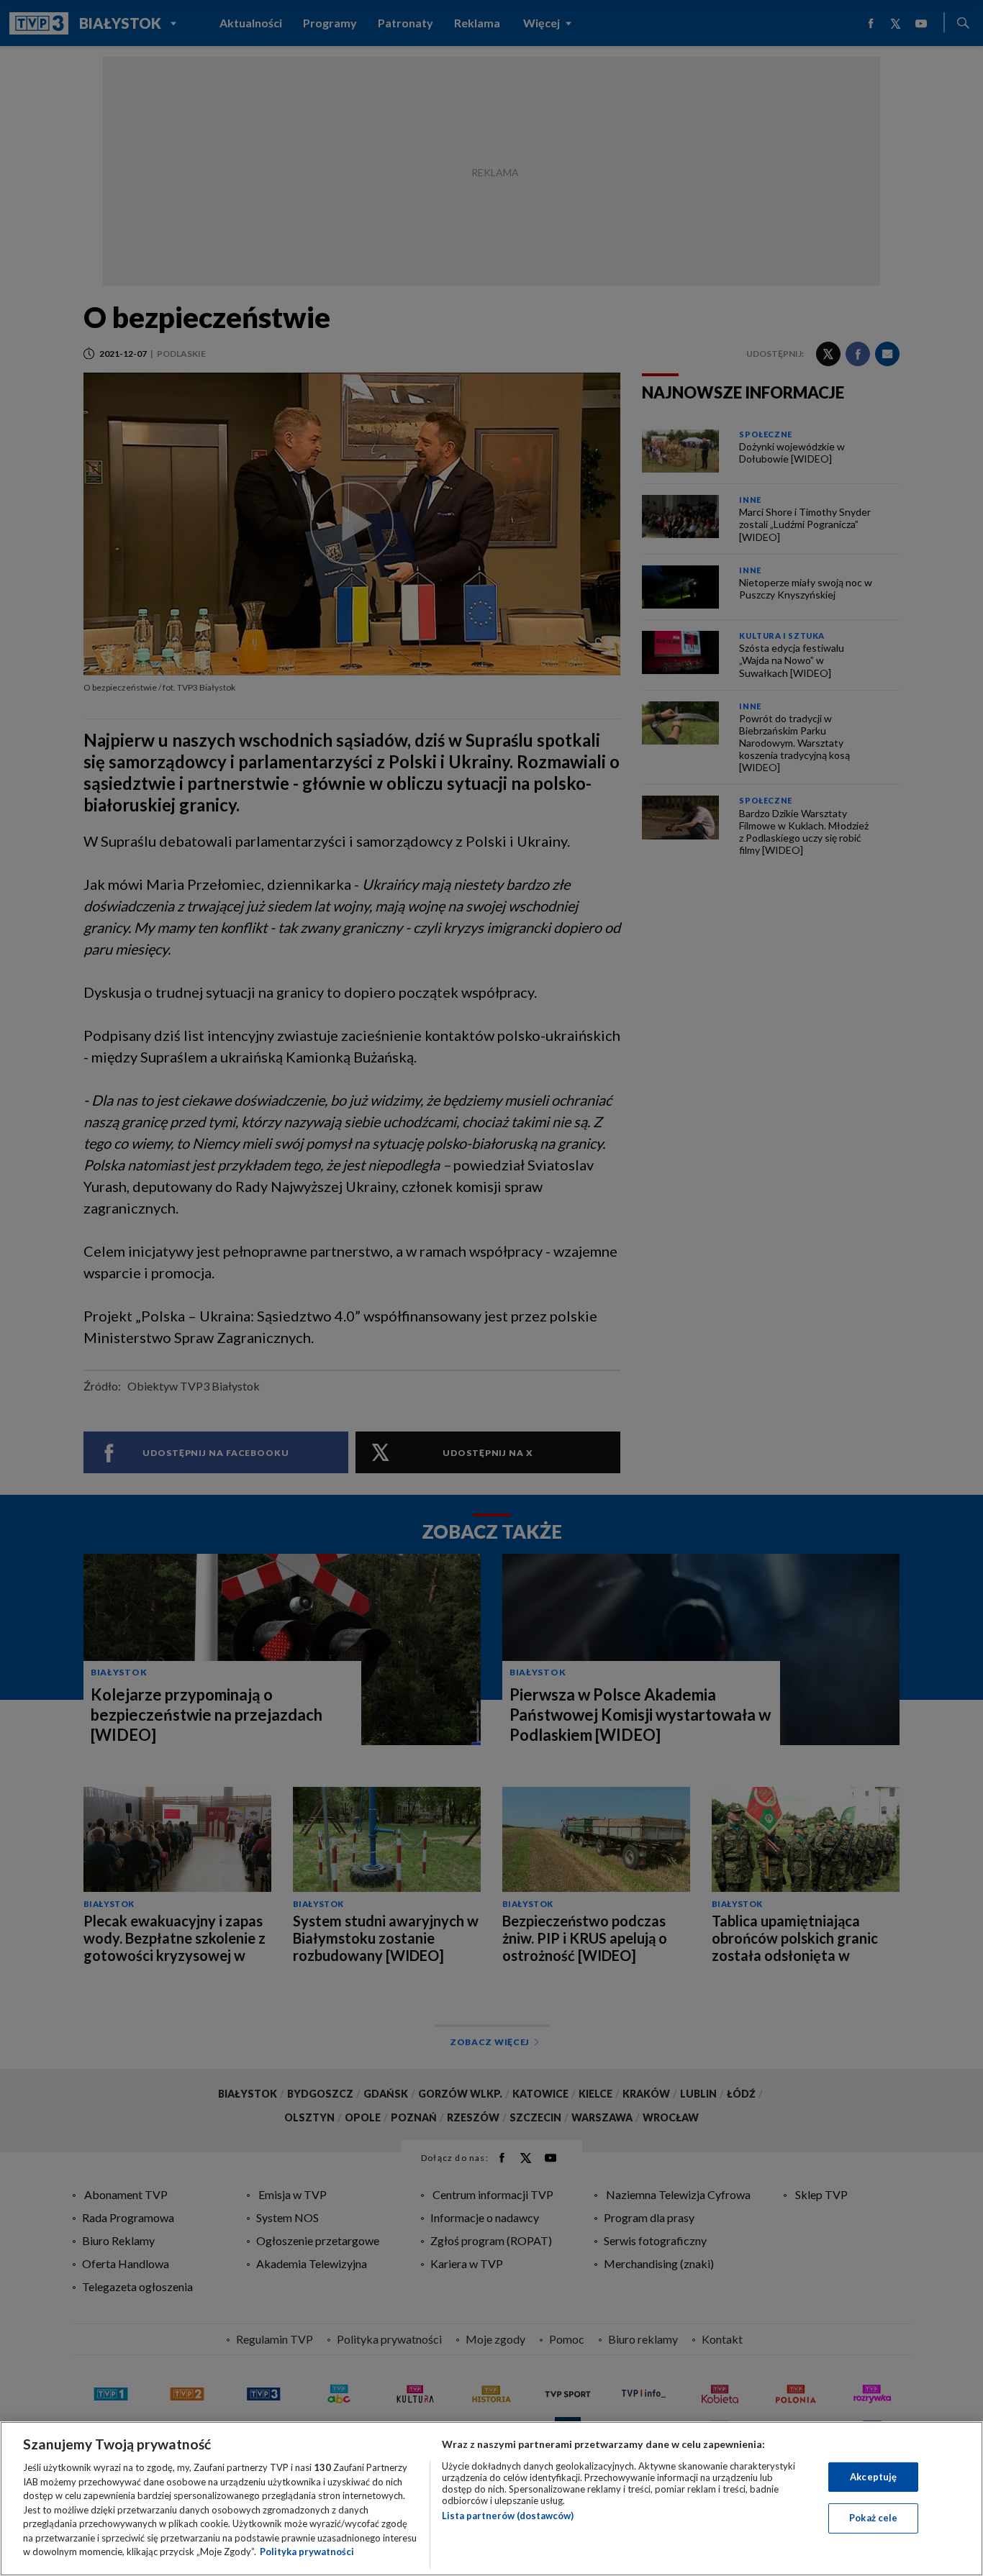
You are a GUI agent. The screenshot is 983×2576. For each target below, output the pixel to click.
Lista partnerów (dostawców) (508, 2516)
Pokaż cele (873, 2518)
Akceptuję (873, 2477)
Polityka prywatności (307, 2552)
